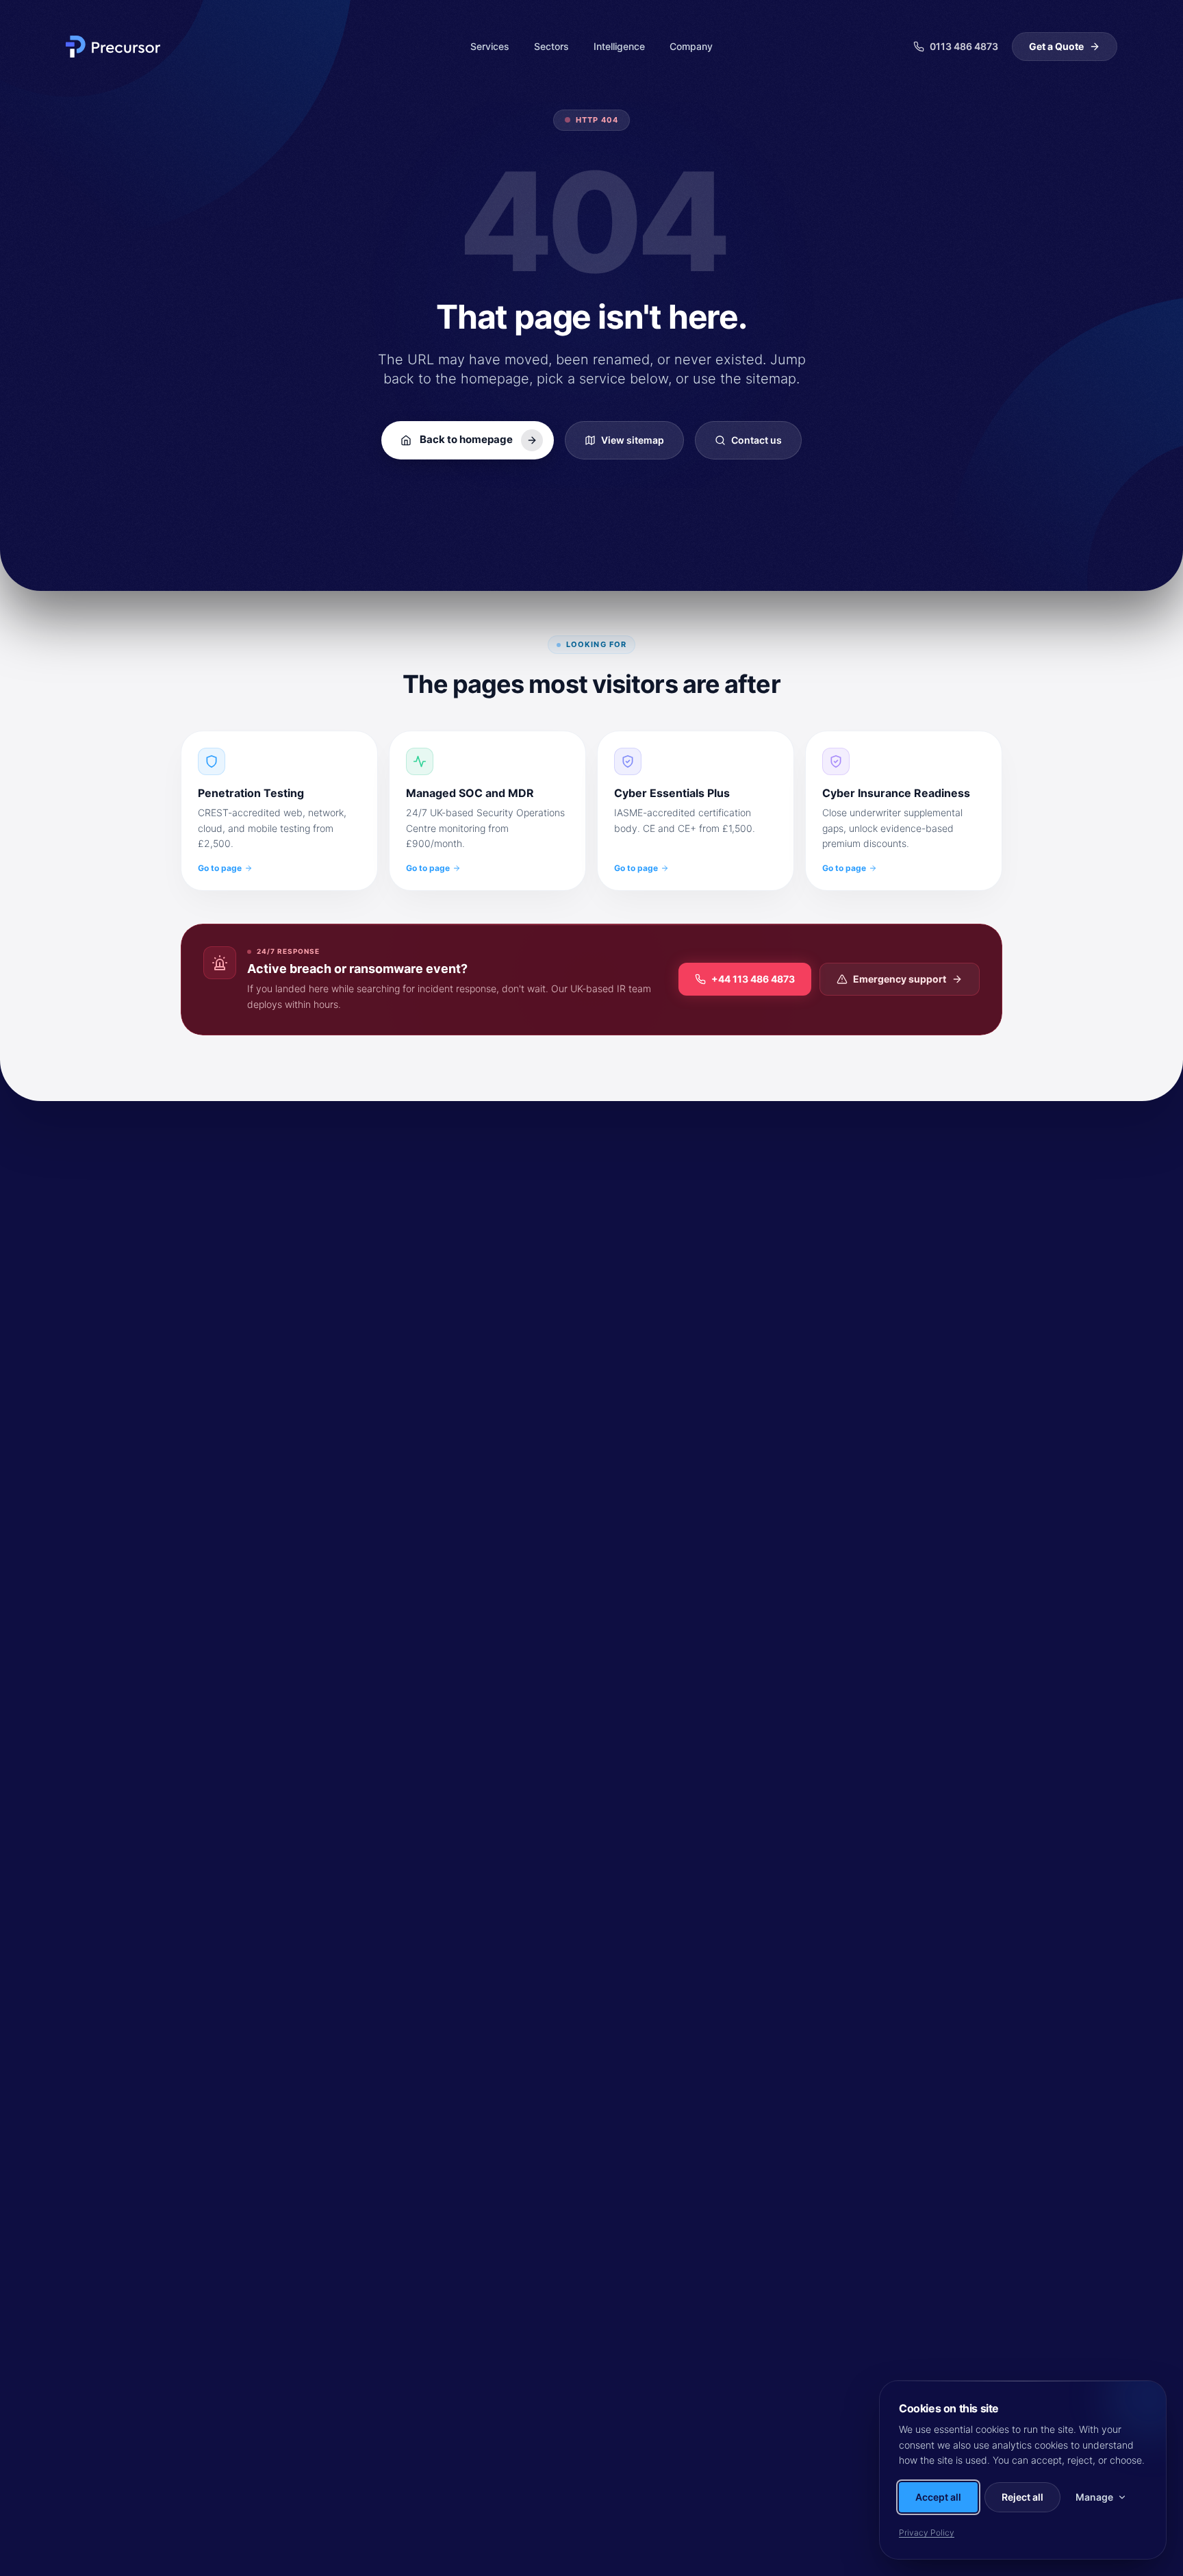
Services (490, 46)
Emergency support (900, 979)
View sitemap (633, 440)
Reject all (1022, 2497)
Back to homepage (466, 439)
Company (691, 46)
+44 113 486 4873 (753, 979)
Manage (1094, 2497)
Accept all (938, 2497)
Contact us (756, 440)
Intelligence (619, 46)
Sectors (551, 46)
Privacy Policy (927, 2533)
